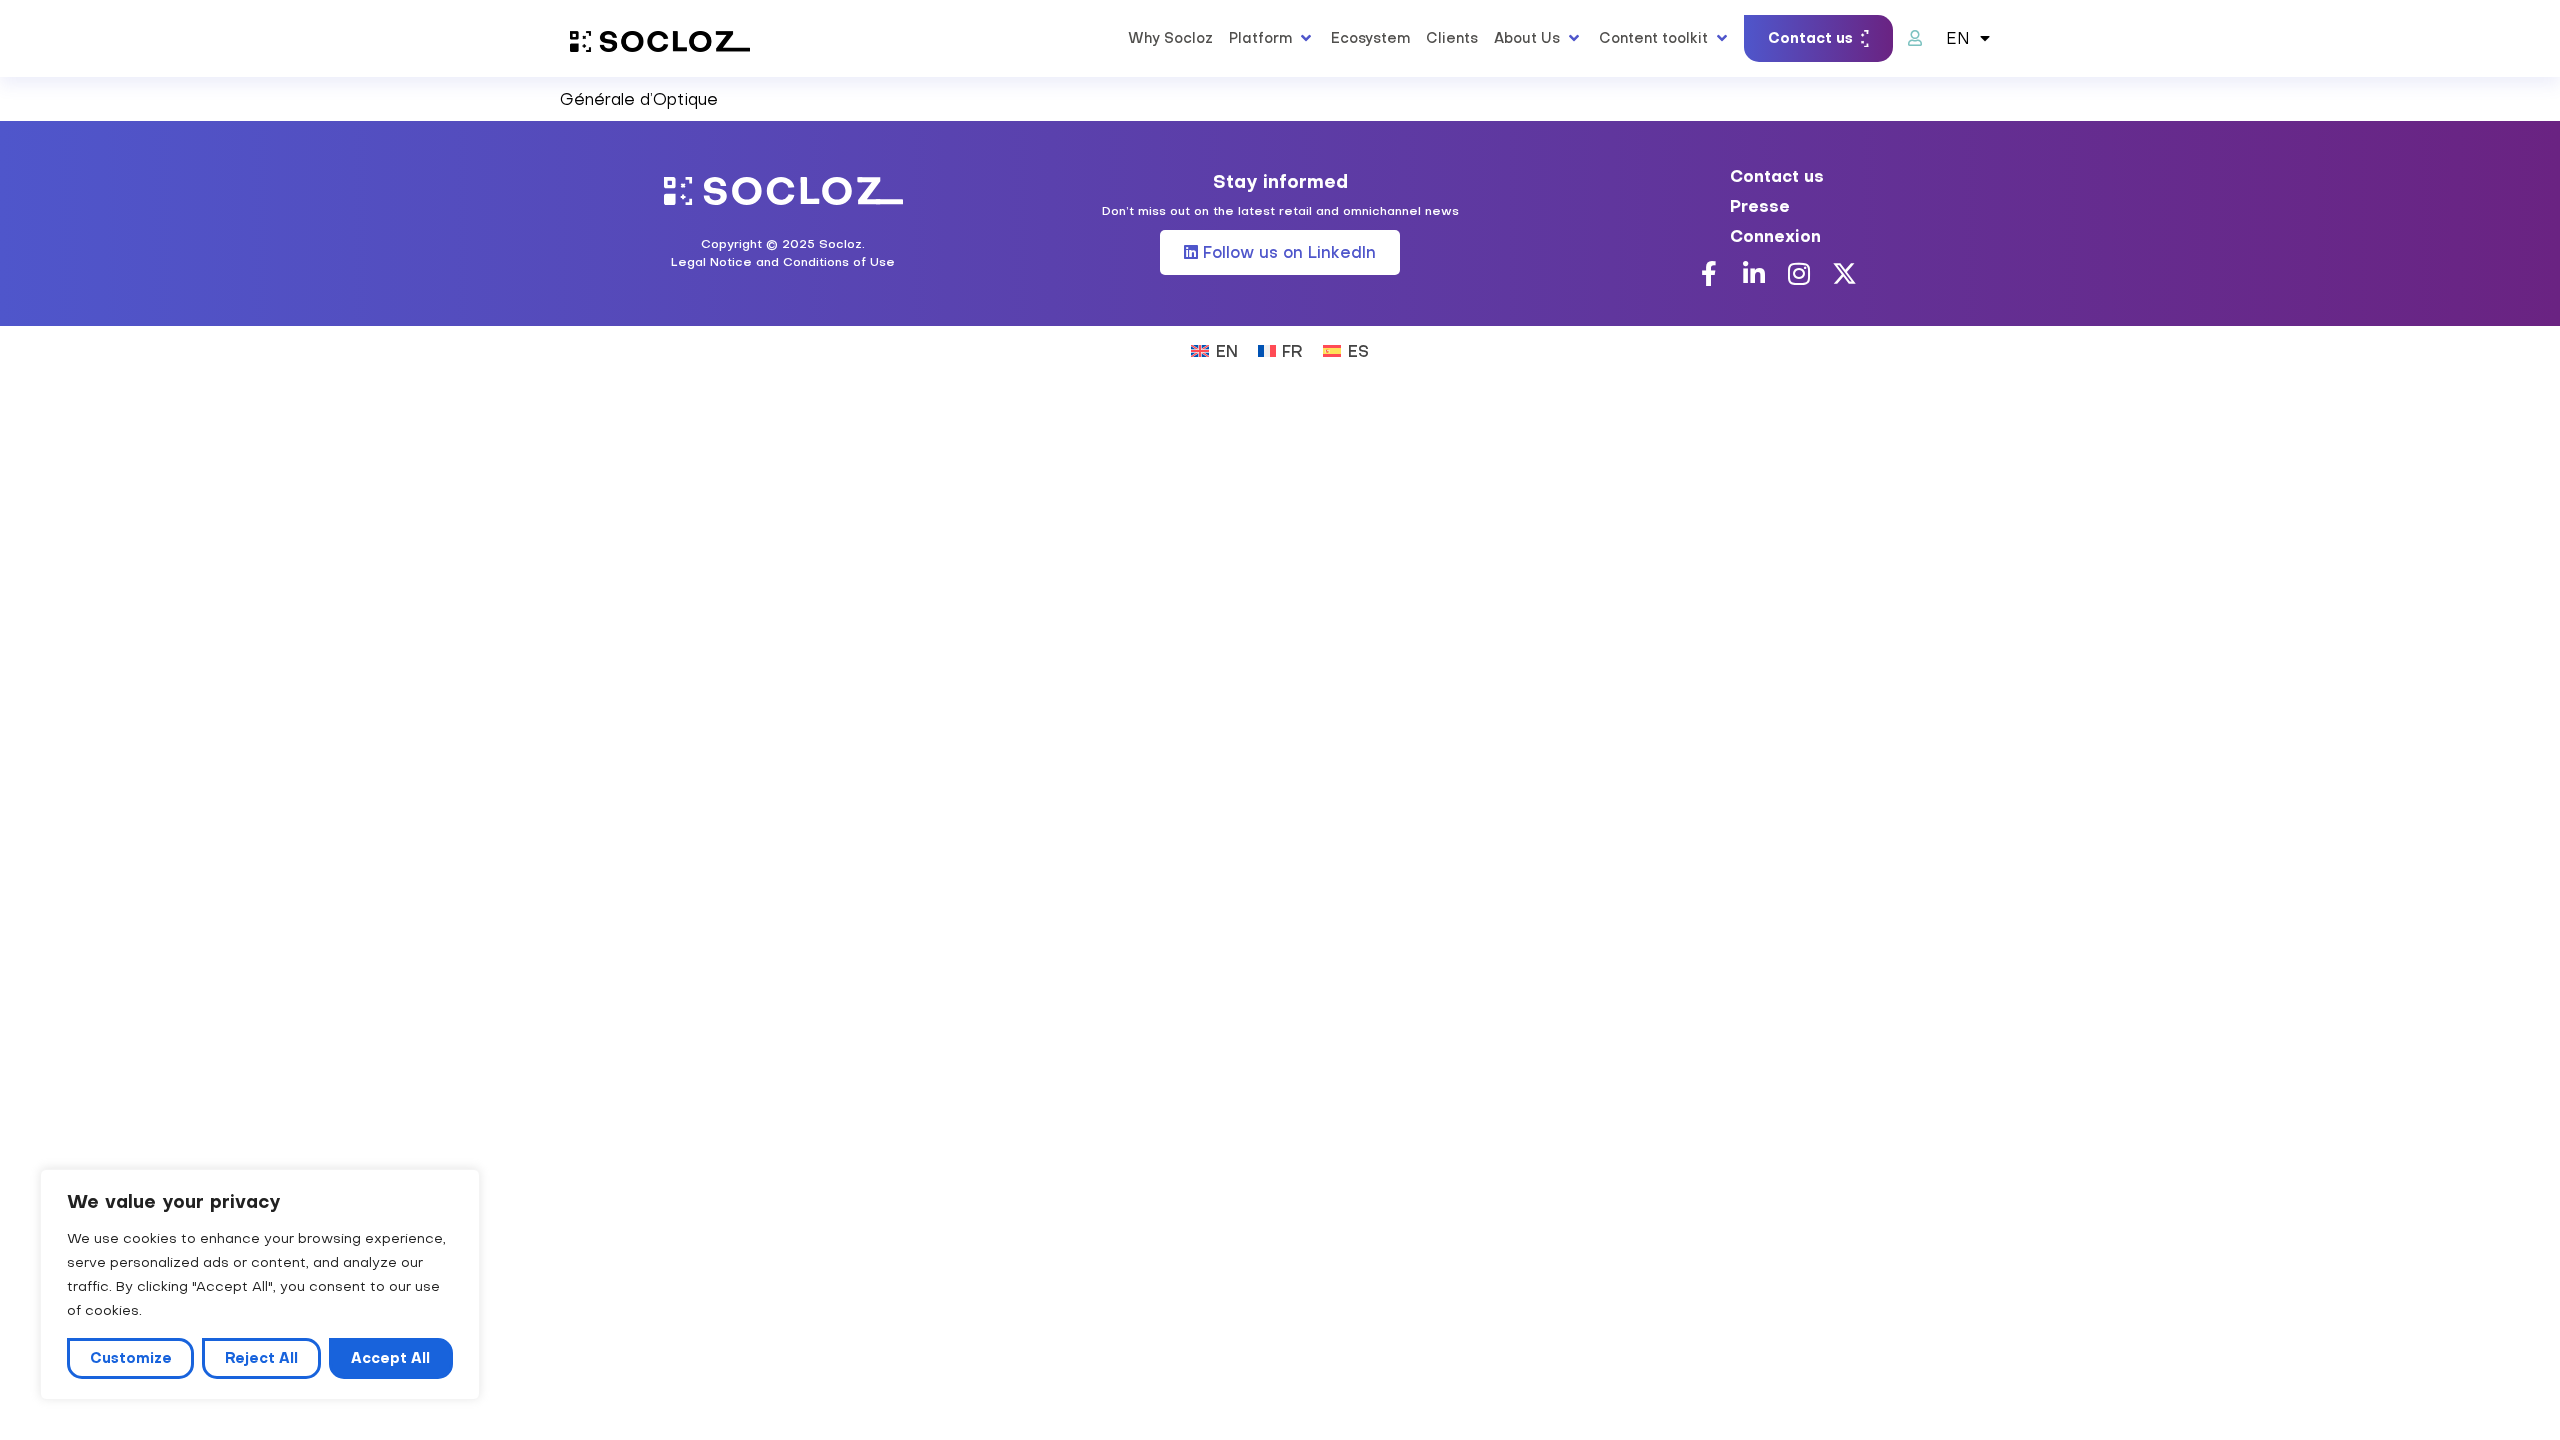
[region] (260, 1284)
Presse (1760, 206)
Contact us (1777, 176)
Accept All (390, 1358)
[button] (1272, 38)
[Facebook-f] (1709, 273)
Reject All (261, 1358)
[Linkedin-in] (1754, 273)
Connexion (1775, 236)
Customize (131, 1358)
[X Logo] (1844, 273)
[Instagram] (1799, 273)
